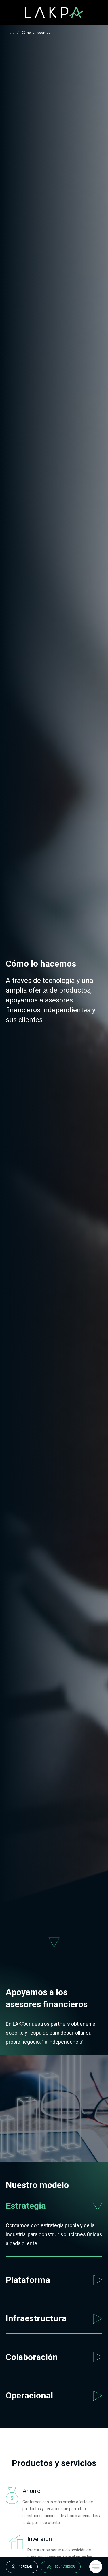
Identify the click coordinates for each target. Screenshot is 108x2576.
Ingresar (25, 2567)
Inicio (10, 33)
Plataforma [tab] (28, 2280)
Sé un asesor (65, 2567)
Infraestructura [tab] (36, 2318)
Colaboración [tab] (32, 2357)
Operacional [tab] (29, 2395)
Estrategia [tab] (26, 2206)
